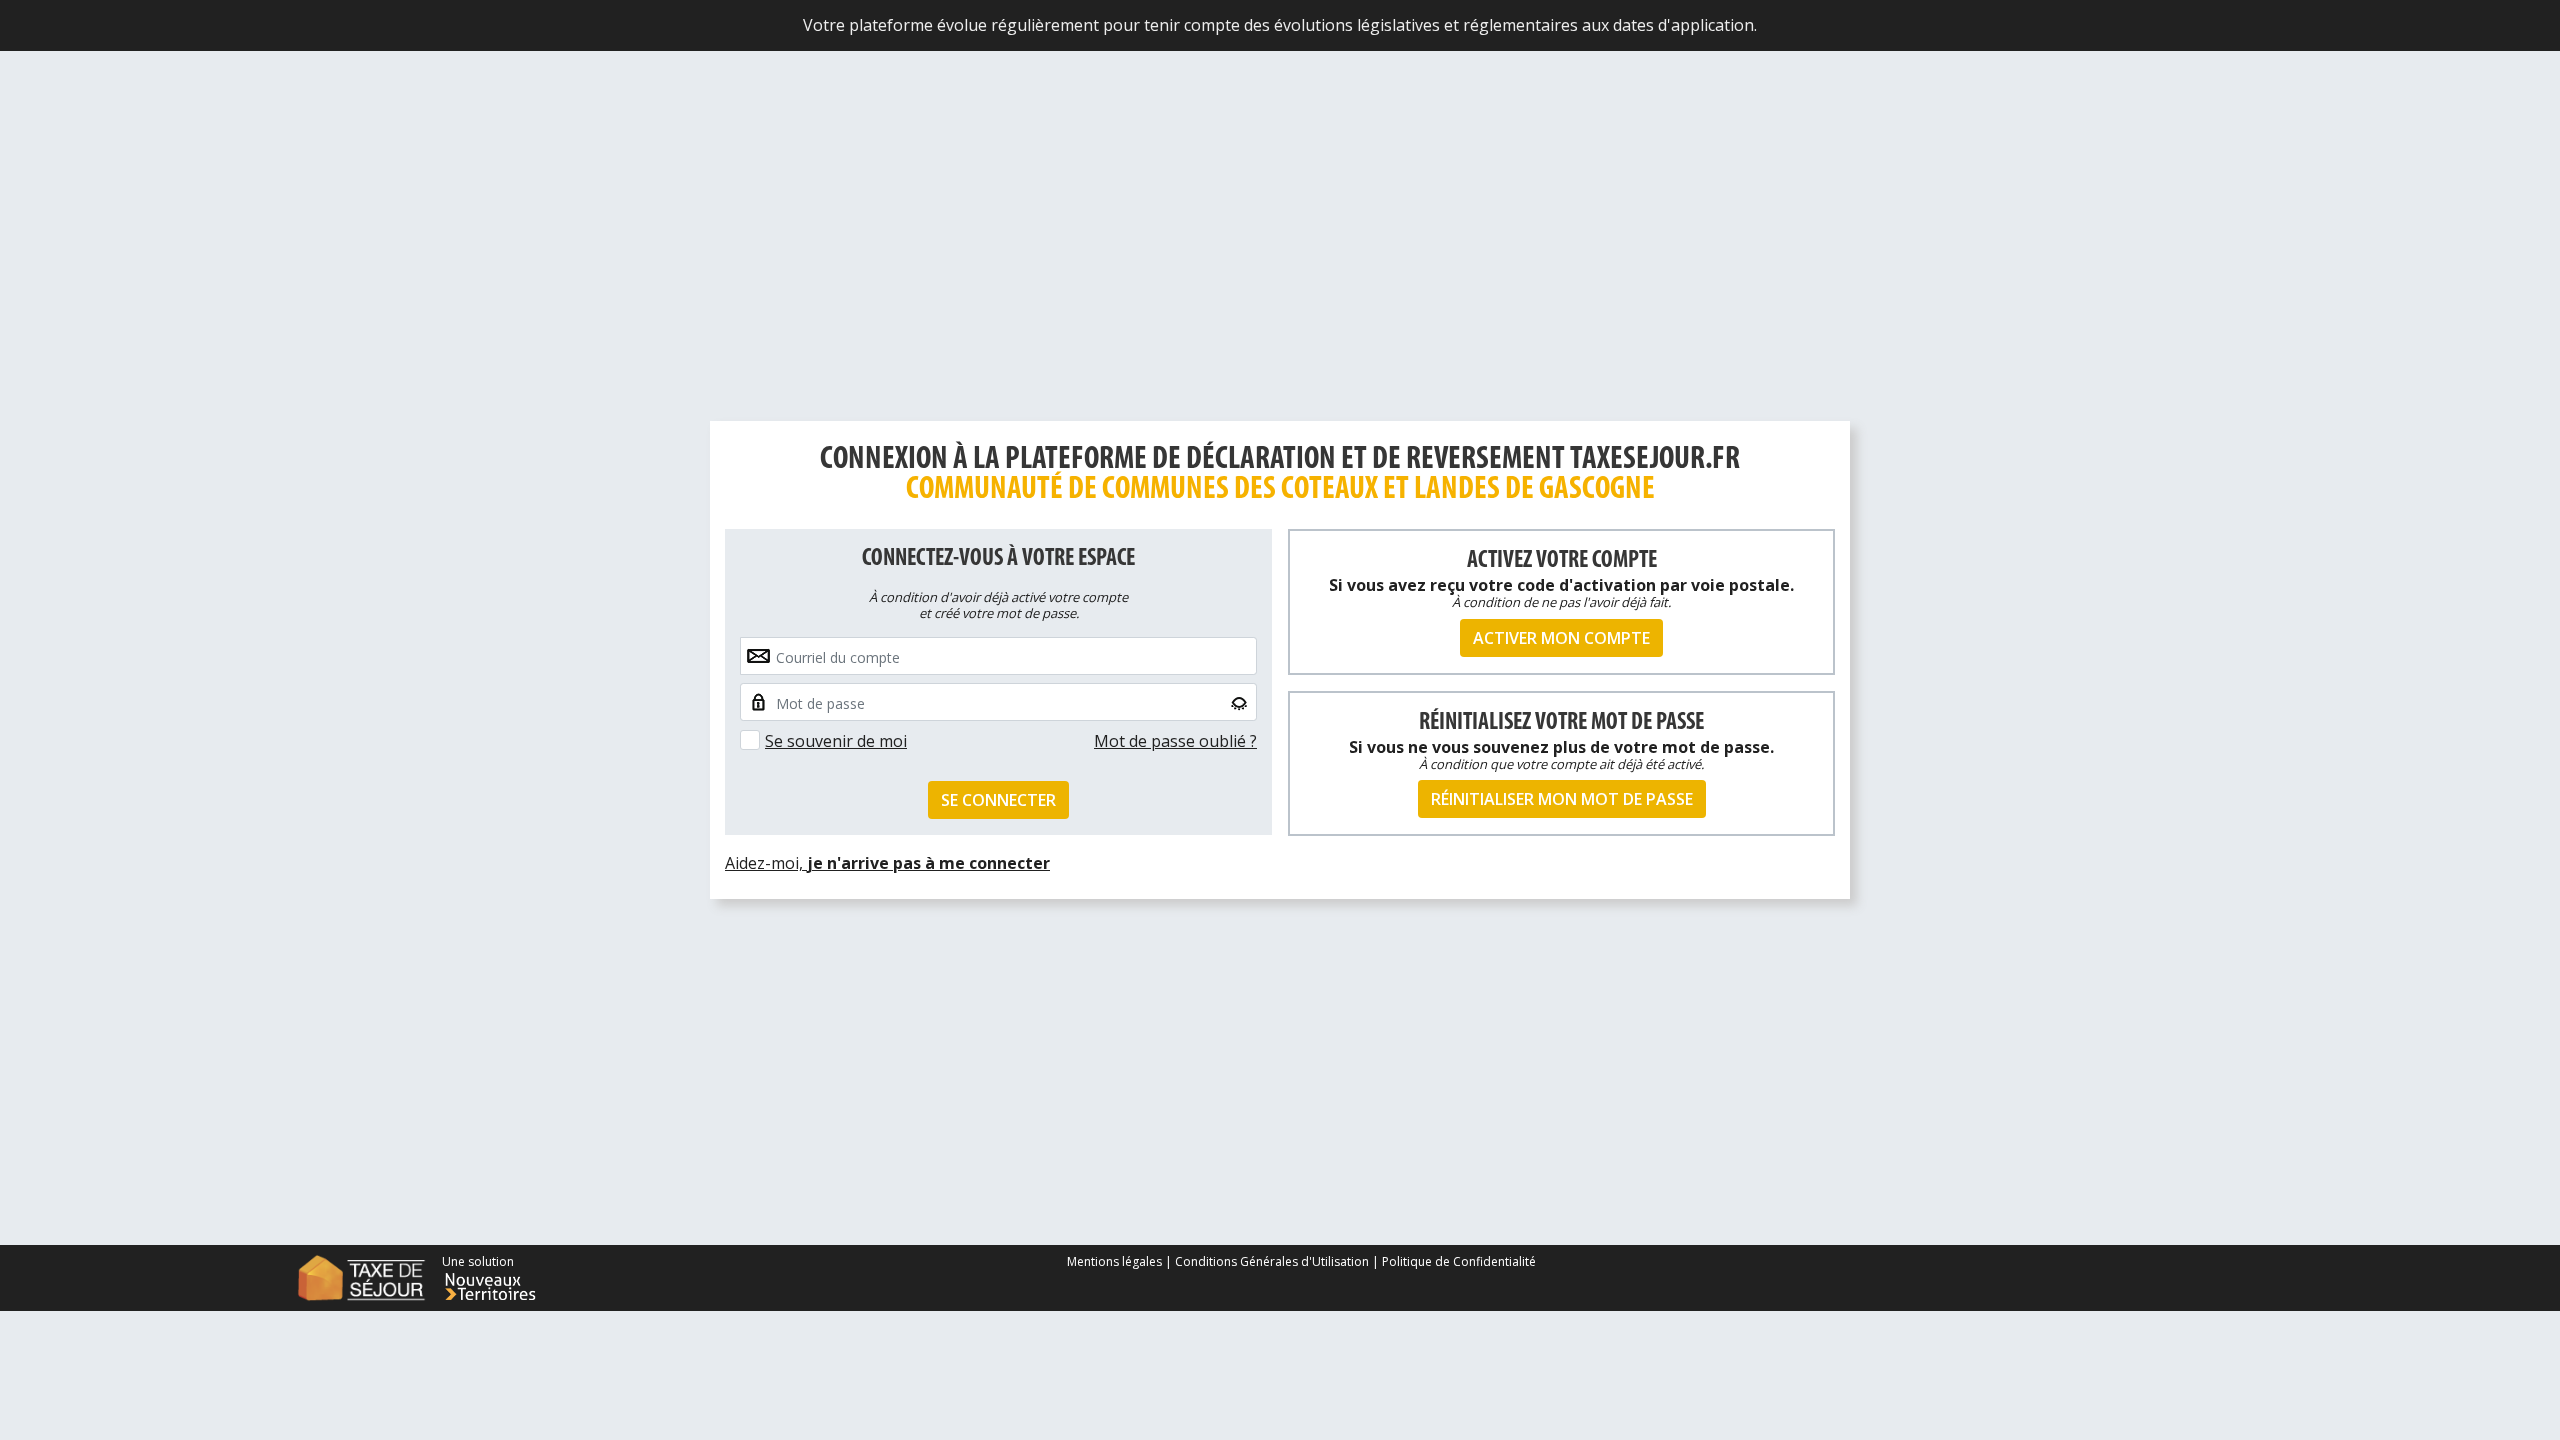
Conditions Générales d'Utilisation (1272, 1261)
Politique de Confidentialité (1459, 1261)
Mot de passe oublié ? (1175, 741)
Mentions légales (1116, 1261)
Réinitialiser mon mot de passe (1562, 799)
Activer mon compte (1561, 638)
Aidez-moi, (887, 863)
